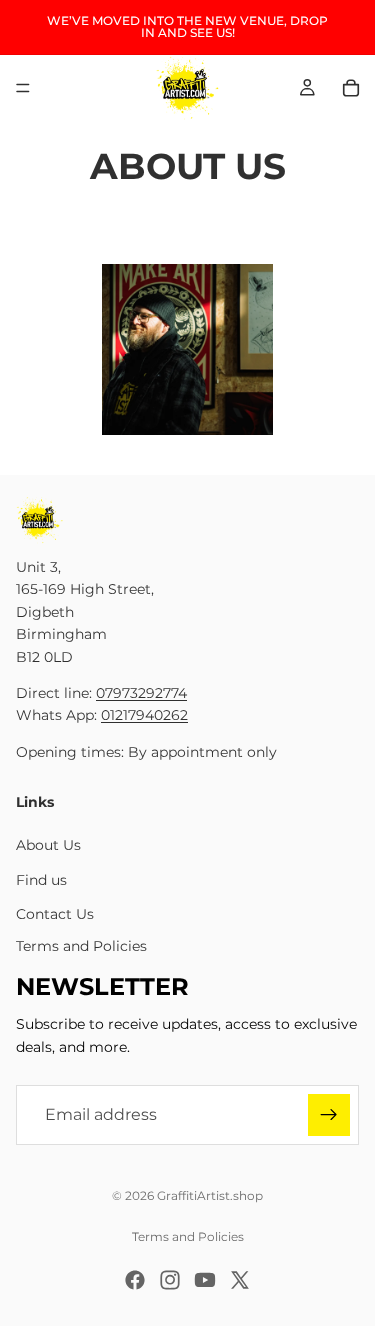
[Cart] (351, 88)
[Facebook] (135, 1280)
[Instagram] (170, 1280)
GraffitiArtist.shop (210, 1195)
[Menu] (23, 88)
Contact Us (55, 914)
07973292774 (141, 693)
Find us (41, 880)
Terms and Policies (81, 946)
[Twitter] (240, 1280)
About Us (48, 845)
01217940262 (144, 715)
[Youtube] (205, 1280)
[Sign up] (329, 1115)
